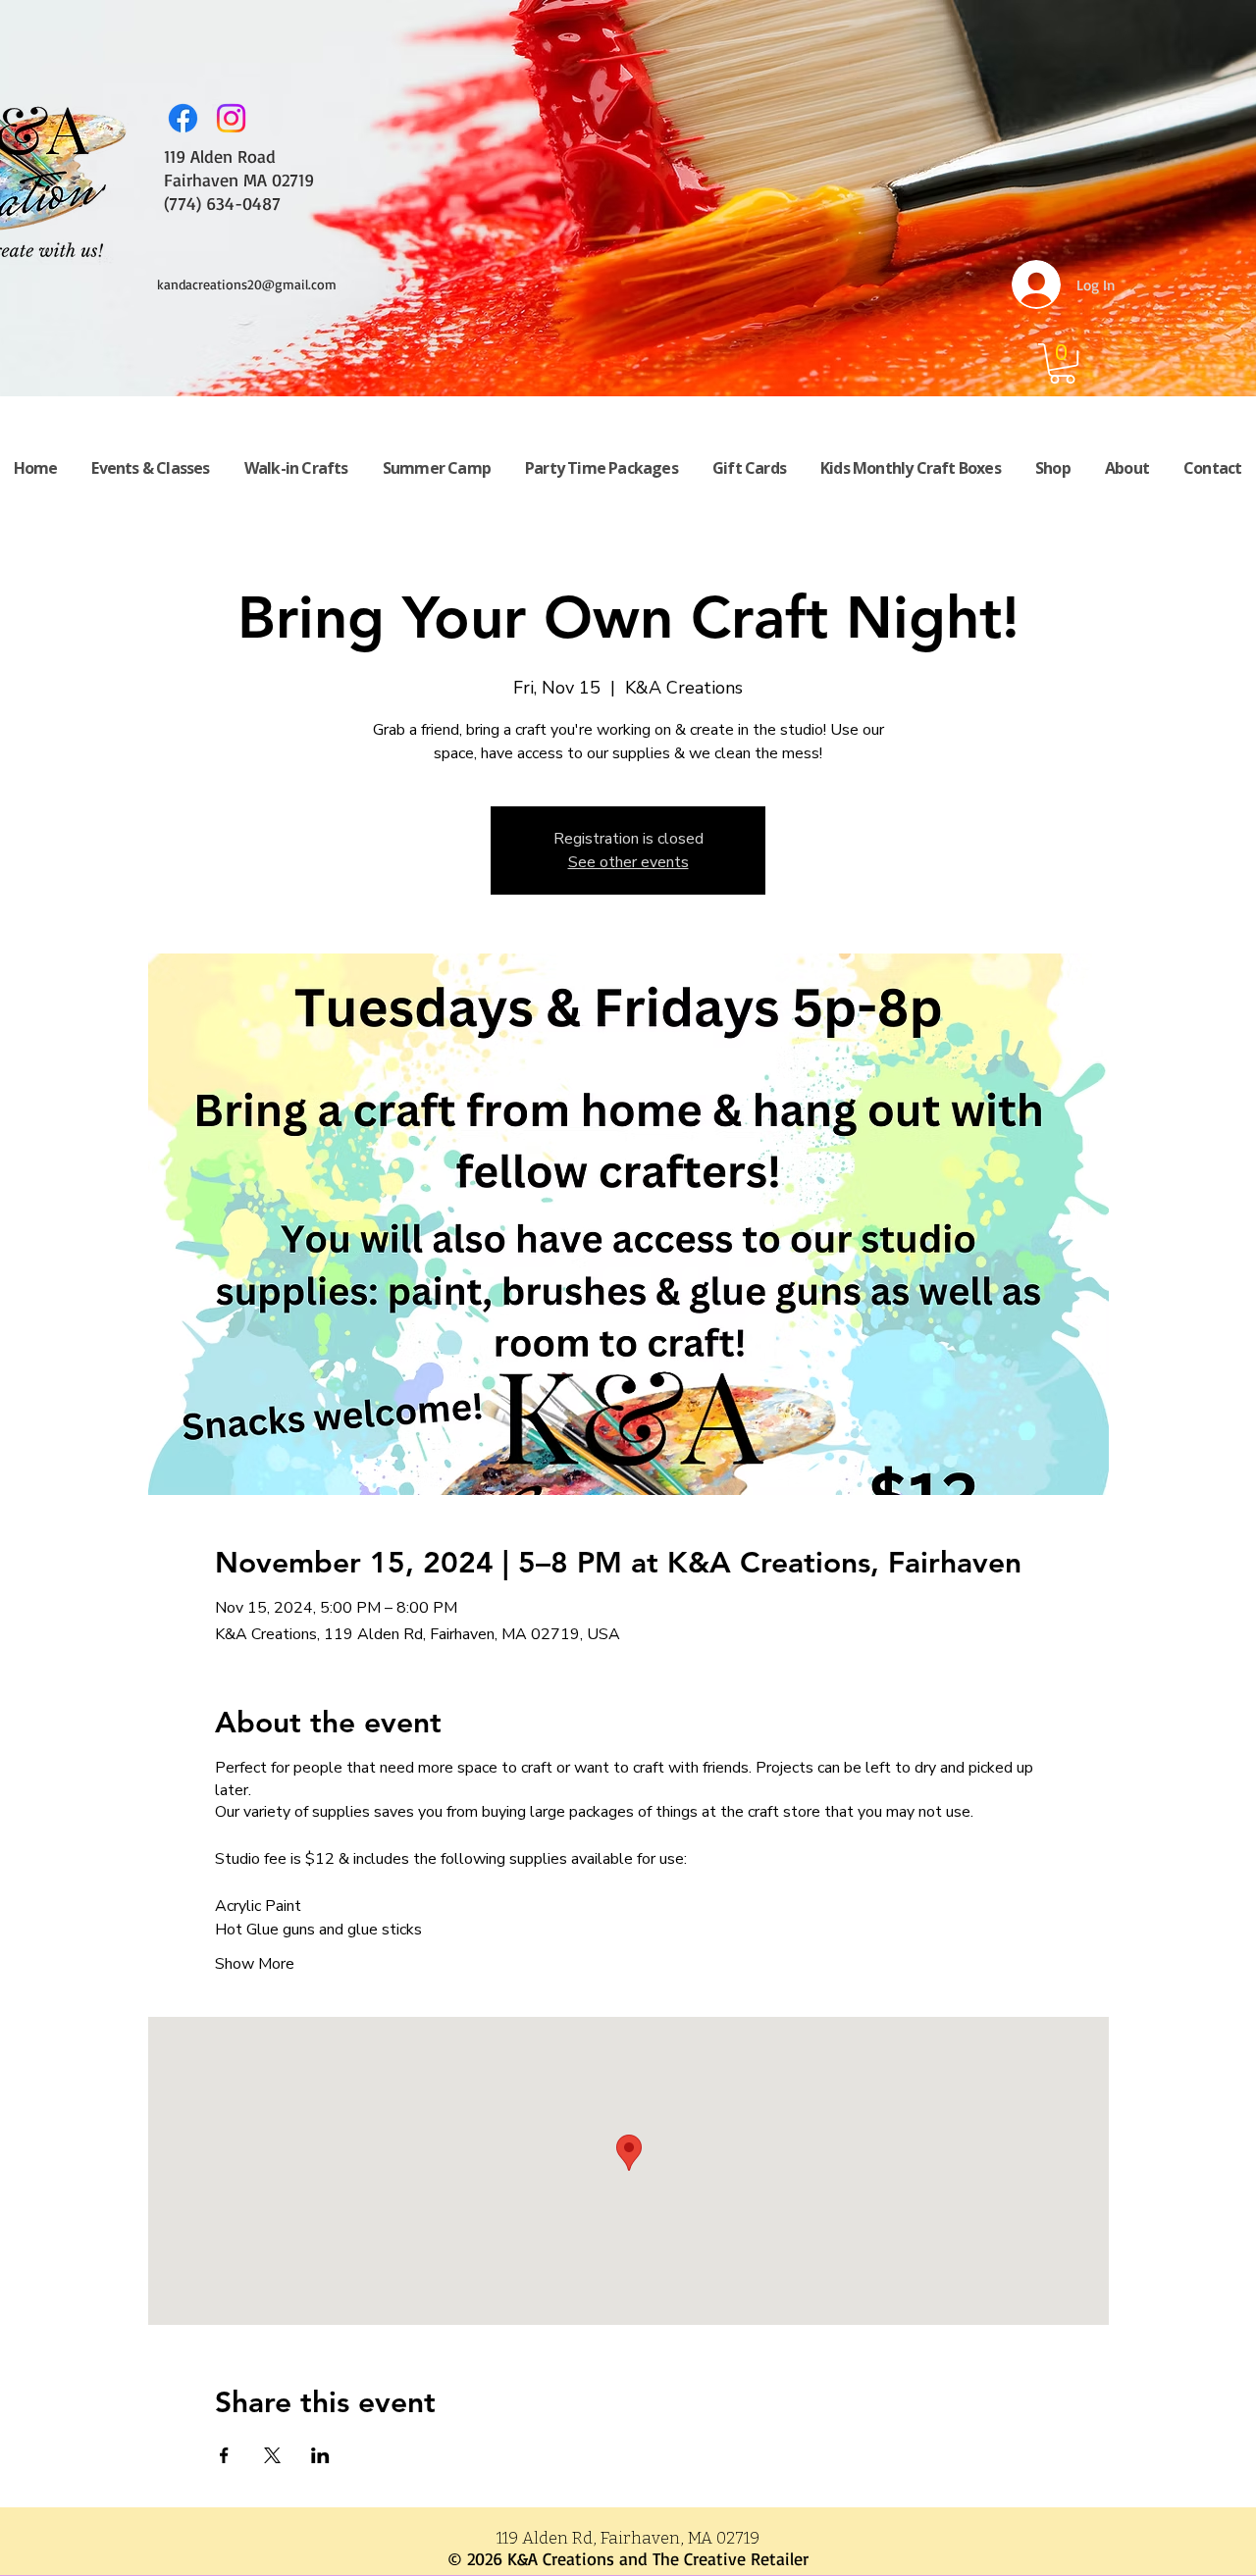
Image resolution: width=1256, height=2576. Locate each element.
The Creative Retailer (731, 2558)
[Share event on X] (272, 2455)
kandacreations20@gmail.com (247, 284)
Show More (255, 1964)
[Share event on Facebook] (224, 2455)
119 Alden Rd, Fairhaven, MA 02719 (628, 2538)
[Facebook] (183, 118)
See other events (628, 862)
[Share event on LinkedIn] (320, 2455)
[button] (1062, 363)
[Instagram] (231, 118)
